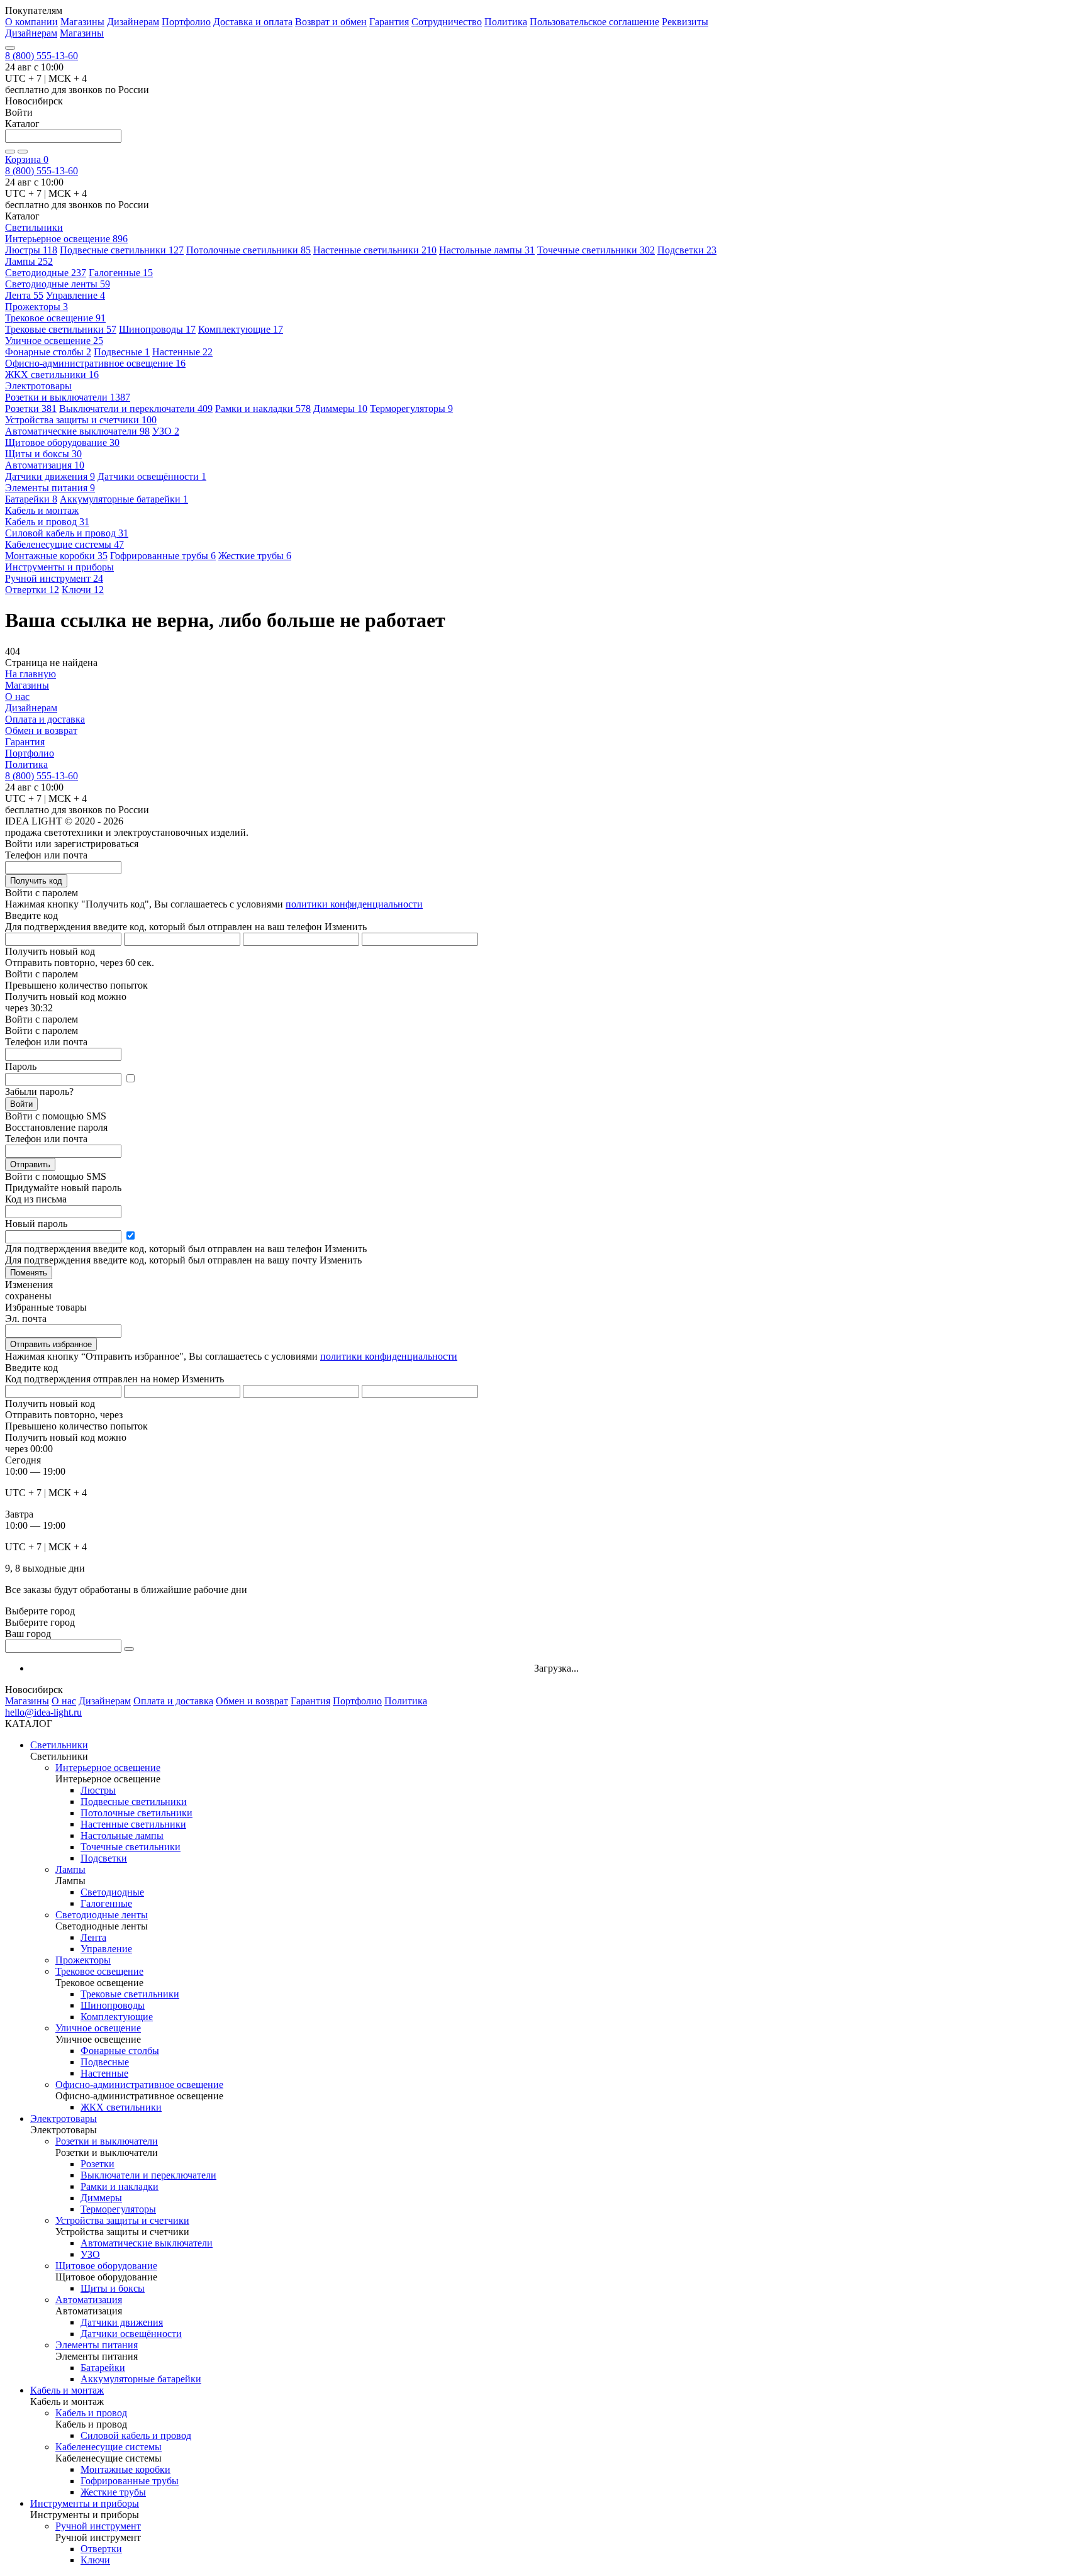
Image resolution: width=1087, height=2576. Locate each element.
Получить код (36, 881)
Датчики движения (50, 476)
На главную (31, 674)
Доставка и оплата (253, 22)
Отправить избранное (51, 1344)
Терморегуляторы (411, 408)
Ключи (83, 590)
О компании (31, 22)
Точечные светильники (596, 250)
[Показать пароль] (130, 1079)
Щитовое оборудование (62, 442)
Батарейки (31, 499)
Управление (75, 295)
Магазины (82, 22)
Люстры (31, 250)
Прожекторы (36, 307)
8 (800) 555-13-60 (42, 56)
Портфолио (186, 22)
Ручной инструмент (54, 578)
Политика (506, 22)
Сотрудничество (447, 22)
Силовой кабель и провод (67, 533)
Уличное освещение (54, 341)
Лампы (29, 261)
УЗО (166, 431)
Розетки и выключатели (68, 397)
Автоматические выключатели (77, 431)
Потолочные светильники (248, 250)
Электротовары (64, 2118)
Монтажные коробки (56, 556)
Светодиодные (46, 273)
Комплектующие (241, 329)
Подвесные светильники (122, 250)
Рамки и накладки (263, 408)
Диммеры (340, 408)
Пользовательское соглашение (594, 22)
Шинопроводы (157, 329)
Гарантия (389, 22)
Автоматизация (45, 465)
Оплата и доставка (45, 719)
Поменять (29, 1273)
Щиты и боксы (43, 454)
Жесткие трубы (255, 556)
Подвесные (122, 352)
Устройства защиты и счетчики (81, 420)
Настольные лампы (487, 250)
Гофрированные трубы (163, 556)
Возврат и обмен (331, 22)
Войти (21, 1104)
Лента (24, 295)
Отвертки (32, 590)
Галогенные (121, 273)
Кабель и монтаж (67, 2390)
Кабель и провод (47, 522)
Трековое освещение (55, 318)
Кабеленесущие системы (64, 544)
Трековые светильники (61, 329)
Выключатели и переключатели (136, 408)
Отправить (30, 1164)
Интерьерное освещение (66, 239)
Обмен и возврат (41, 730)
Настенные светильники (375, 250)
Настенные (182, 352)
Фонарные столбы (48, 352)
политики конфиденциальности (354, 904)
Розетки (31, 408)
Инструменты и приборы (85, 2503)
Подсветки (687, 250)
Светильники (59, 1745)
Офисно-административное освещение (95, 363)
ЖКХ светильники (52, 375)
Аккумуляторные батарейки (124, 499)
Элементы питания (50, 488)
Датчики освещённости (152, 476)
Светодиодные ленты (58, 284)
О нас (17, 697)
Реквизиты (685, 22)
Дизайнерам (133, 22)
